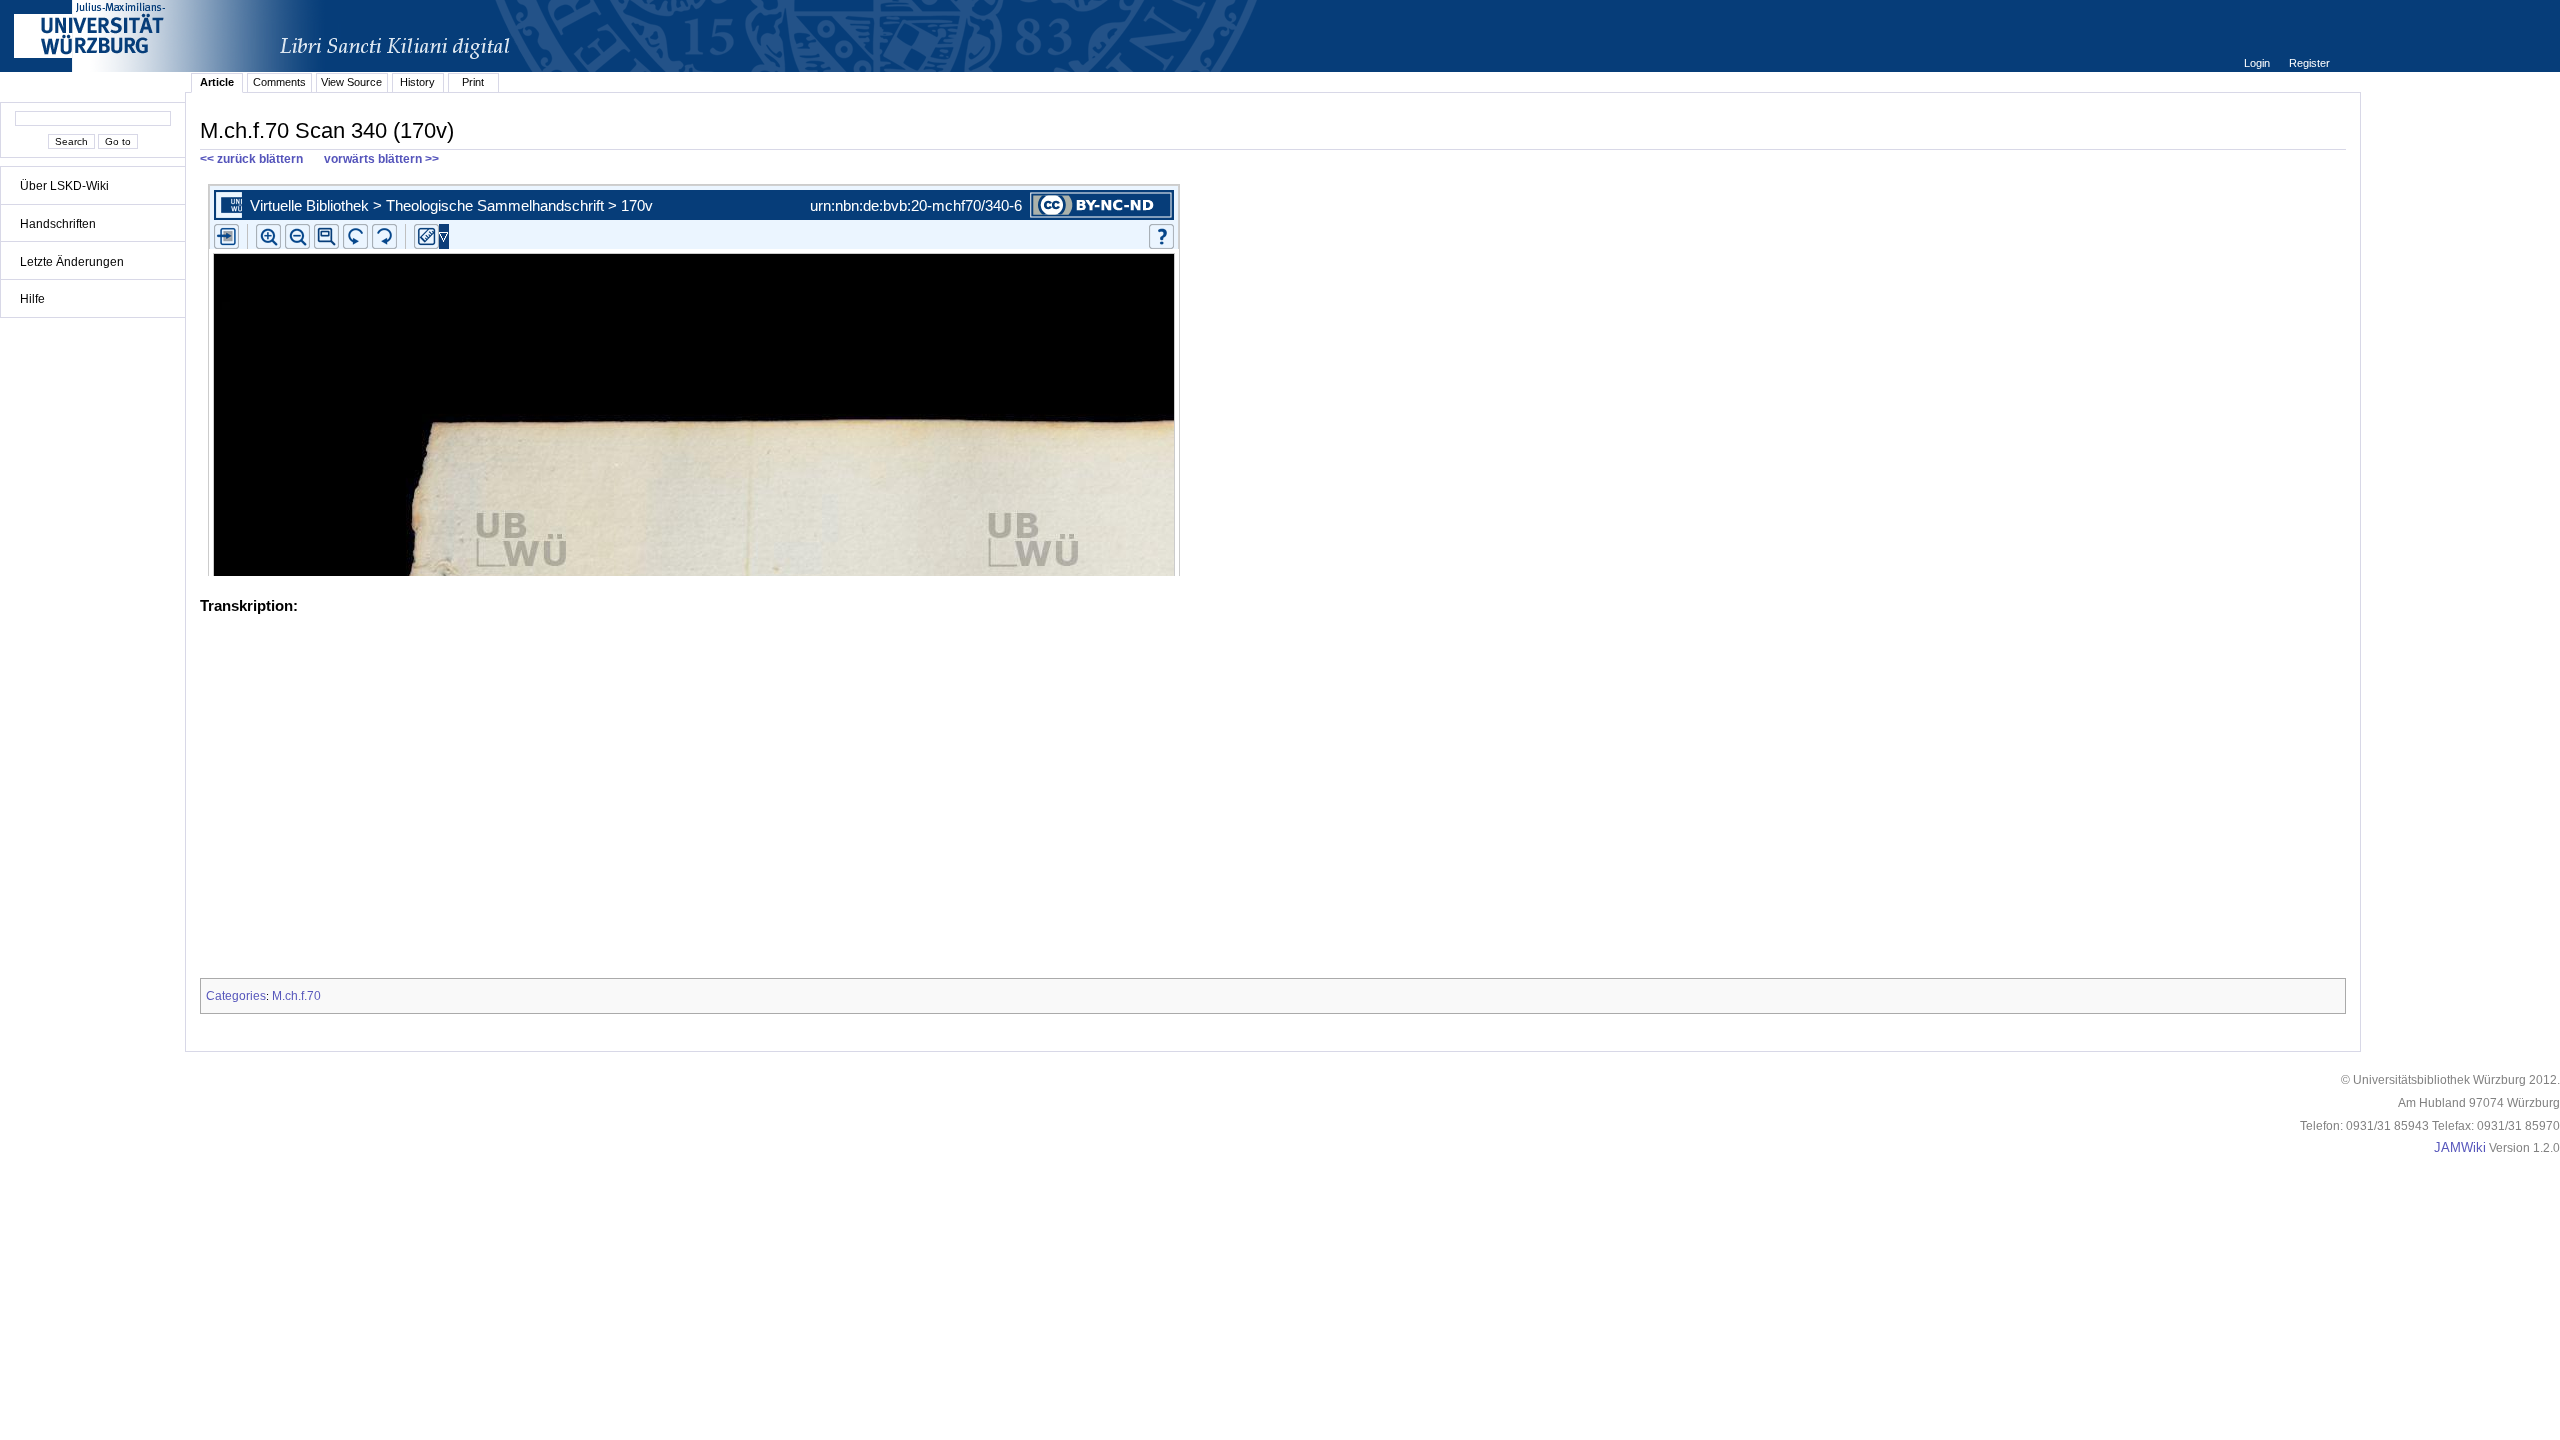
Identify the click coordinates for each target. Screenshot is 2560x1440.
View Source (351, 82)
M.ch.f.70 (296, 996)
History (417, 82)
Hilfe (32, 299)
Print (473, 82)
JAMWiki (2460, 1148)
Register (2309, 63)
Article (217, 82)
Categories (236, 996)
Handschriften (58, 224)
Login (2258, 63)
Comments (279, 82)
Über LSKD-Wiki (64, 186)
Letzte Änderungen (72, 262)
